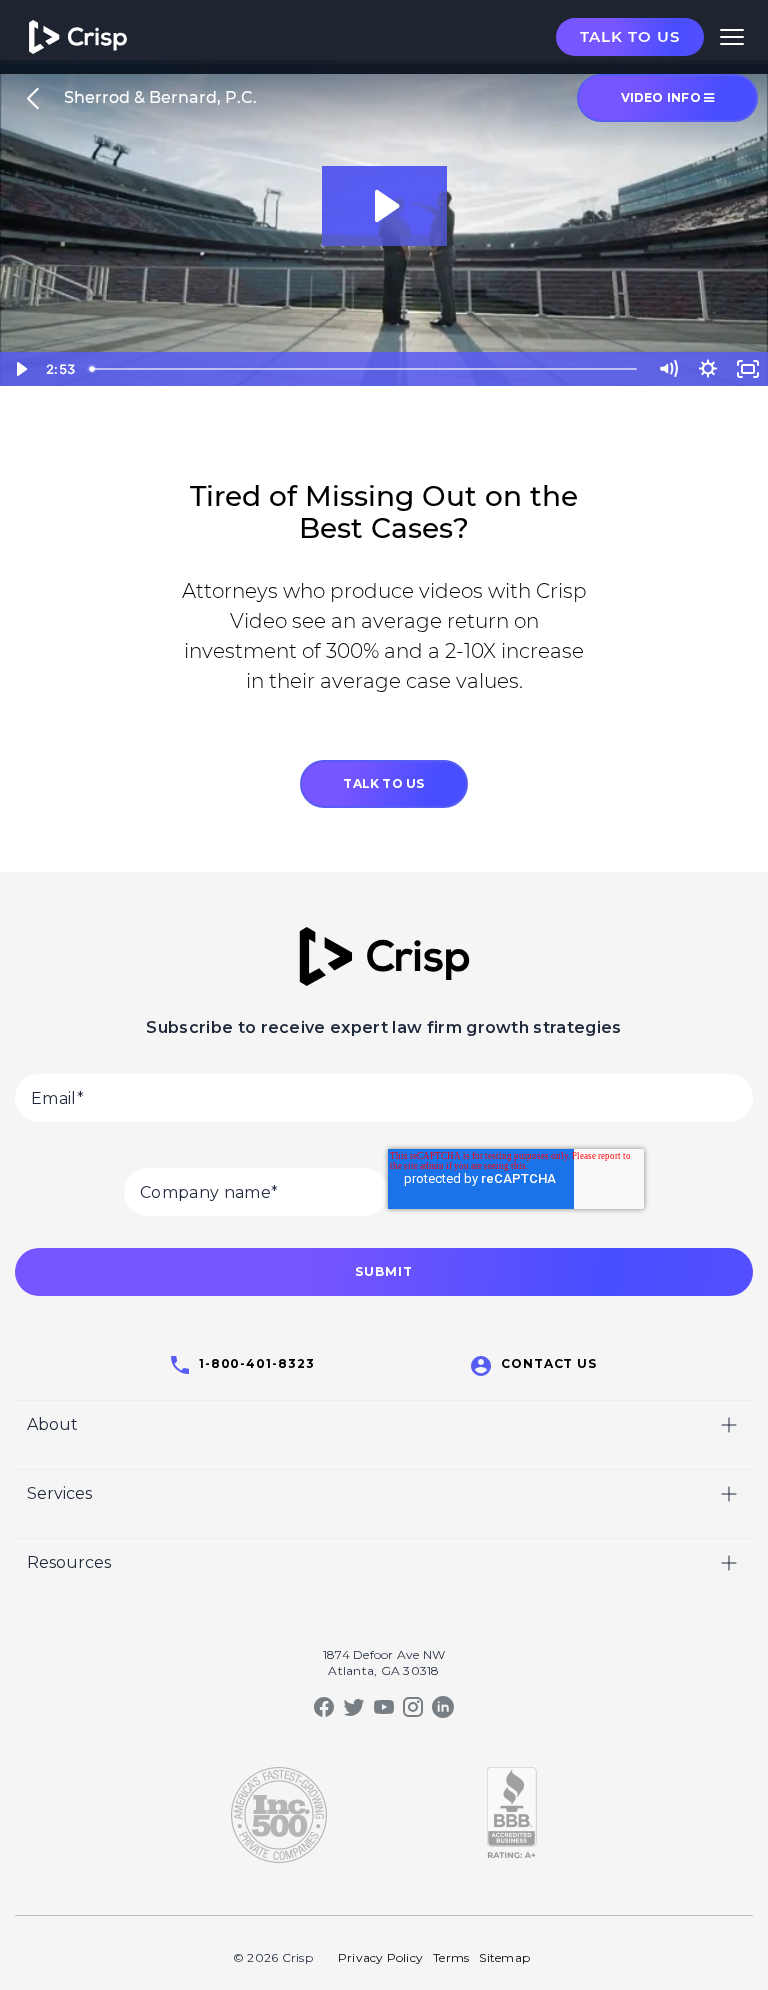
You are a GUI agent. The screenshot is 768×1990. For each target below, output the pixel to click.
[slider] (365, 369)
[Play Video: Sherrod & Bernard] (384, 206)
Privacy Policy (380, 1957)
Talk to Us (630, 36)
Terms (451, 1957)
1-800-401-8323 (257, 1363)
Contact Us (549, 1363)
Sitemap (504, 1957)
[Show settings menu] (708, 369)
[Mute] (668, 369)
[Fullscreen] (748, 369)
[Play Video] (20, 369)
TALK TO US (383, 783)
